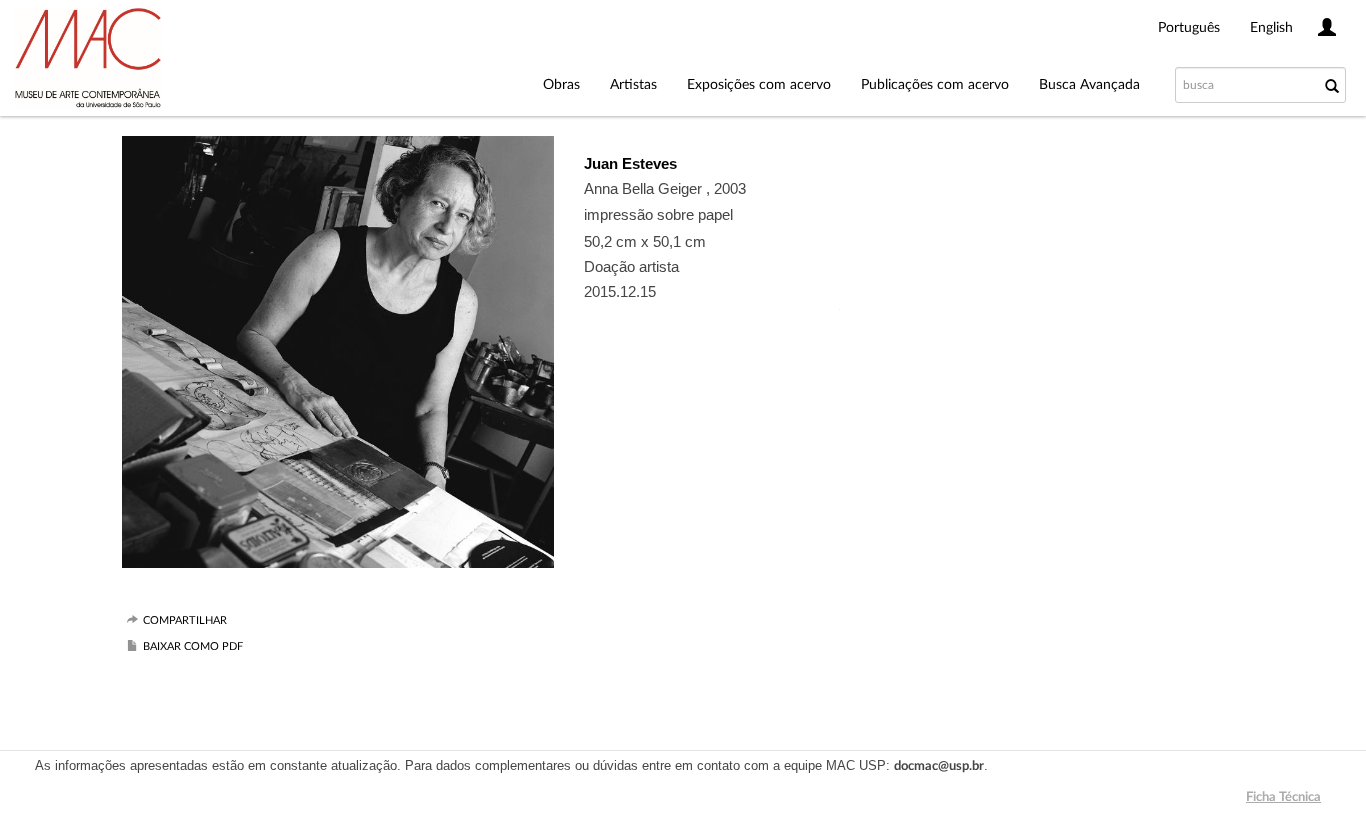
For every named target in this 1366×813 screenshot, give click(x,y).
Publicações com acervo (935, 85)
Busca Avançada (1089, 85)
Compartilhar (185, 620)
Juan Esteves (630, 163)
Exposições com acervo (759, 85)
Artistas (633, 85)
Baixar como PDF (193, 646)
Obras (561, 85)
